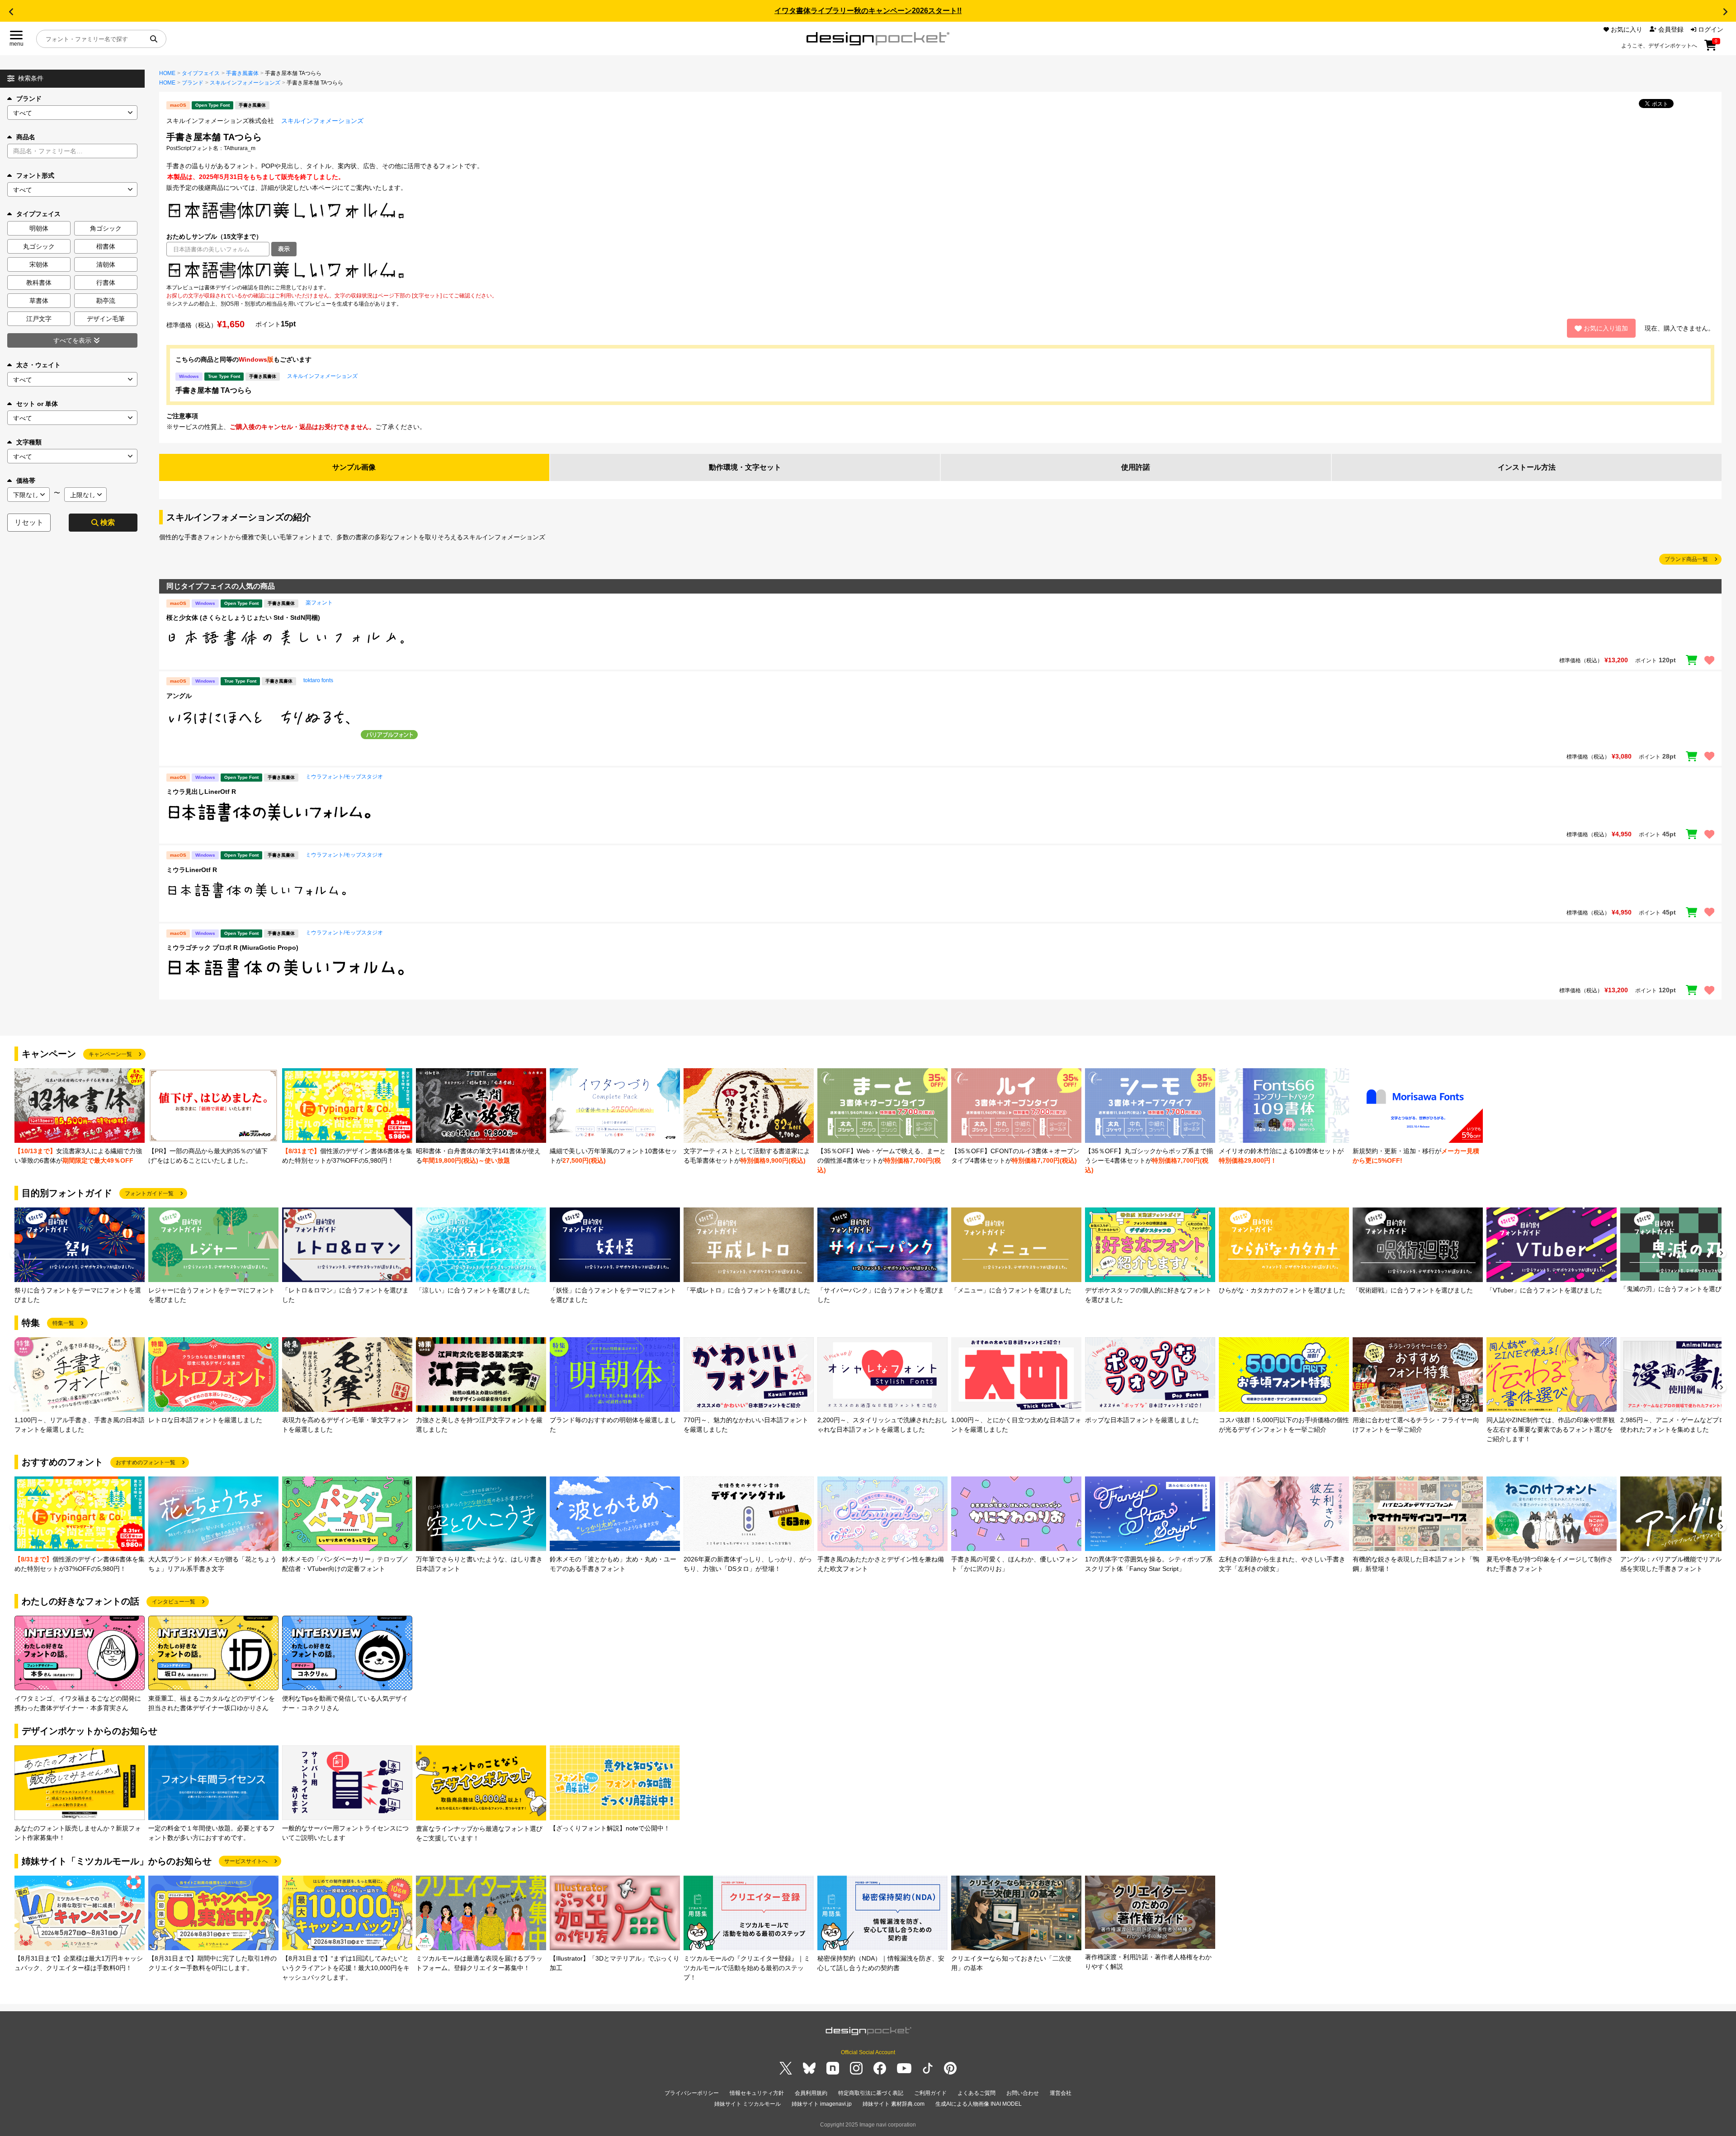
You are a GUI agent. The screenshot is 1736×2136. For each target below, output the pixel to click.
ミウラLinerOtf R (192, 870)
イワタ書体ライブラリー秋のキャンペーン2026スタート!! (868, 11)
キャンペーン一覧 (110, 1054)
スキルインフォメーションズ (245, 83)
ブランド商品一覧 (1686, 559)
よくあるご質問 (976, 2093)
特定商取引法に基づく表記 (871, 2093)
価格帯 (26, 481)
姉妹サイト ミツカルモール (748, 2104)
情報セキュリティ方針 (757, 2093)
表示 (284, 249)
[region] (940, 270)
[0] (1710, 48)
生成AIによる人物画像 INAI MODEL (979, 2104)
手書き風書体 (242, 73)
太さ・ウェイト (38, 365)
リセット (29, 522)
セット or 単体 (37, 404)
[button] (11, 12)
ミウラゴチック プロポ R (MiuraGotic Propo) (232, 948)
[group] (80, 1117)
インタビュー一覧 (174, 1602)
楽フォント (319, 603)
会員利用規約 (811, 2093)
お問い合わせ (1023, 2093)
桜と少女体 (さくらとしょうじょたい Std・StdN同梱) (243, 618)
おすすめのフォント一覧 (146, 1462)
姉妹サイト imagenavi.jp (822, 2104)
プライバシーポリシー (692, 2093)
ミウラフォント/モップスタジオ (344, 777)
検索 (108, 522)
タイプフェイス (201, 73)
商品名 (26, 137)
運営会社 (1061, 2093)
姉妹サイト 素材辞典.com (894, 2104)
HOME (167, 73)
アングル (179, 696)
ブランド (29, 99)
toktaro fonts (318, 680)
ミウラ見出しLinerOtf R (201, 792)
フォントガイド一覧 (149, 1193)
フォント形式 (35, 175)
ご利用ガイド (930, 2093)
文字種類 (29, 442)
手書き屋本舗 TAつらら (214, 390)
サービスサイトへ (246, 1861)
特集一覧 (63, 1323)
